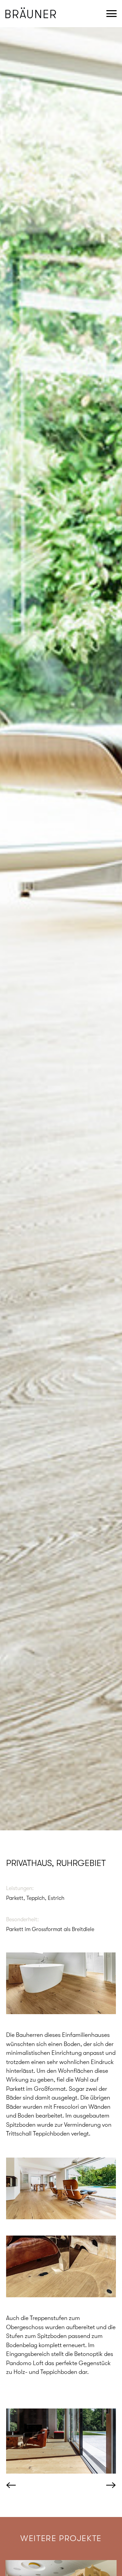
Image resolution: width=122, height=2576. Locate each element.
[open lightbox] (61, 1983)
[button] (20, 2486)
